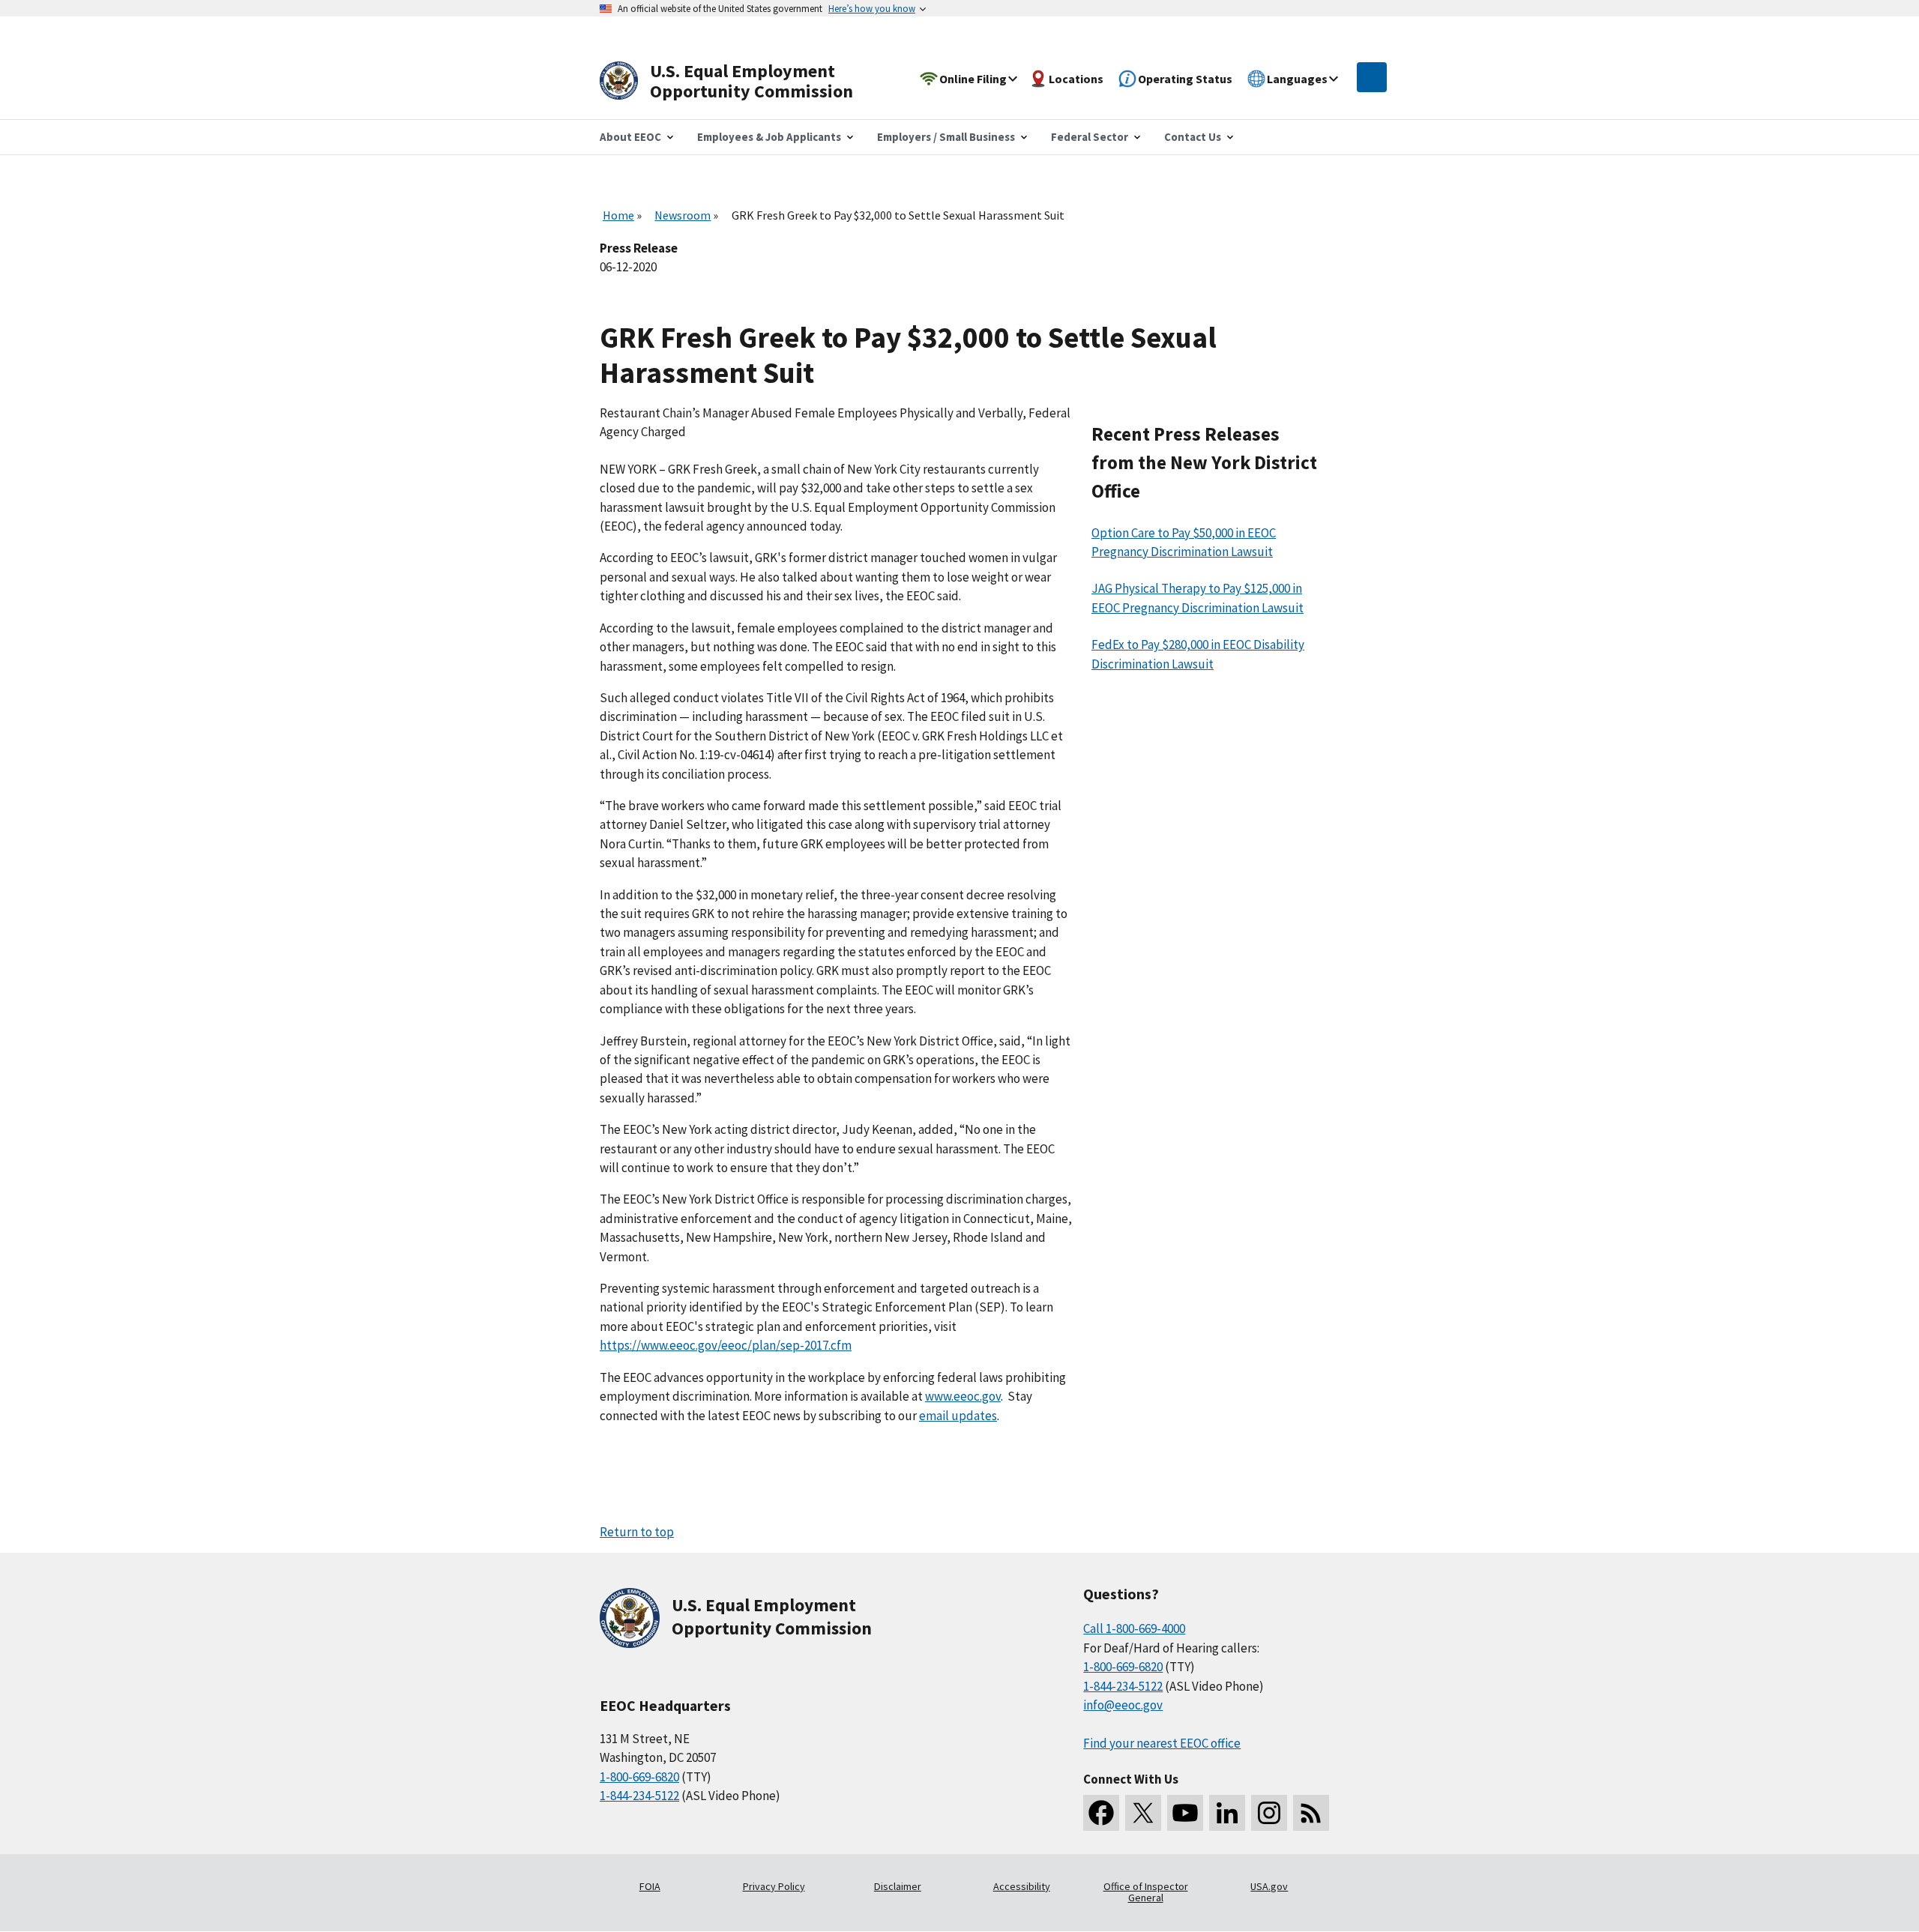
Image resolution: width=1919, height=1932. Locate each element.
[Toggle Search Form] (1372, 77)
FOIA (650, 1886)
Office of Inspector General (1146, 1892)
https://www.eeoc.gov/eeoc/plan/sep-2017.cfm (726, 1345)
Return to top (637, 1532)
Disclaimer (898, 1886)
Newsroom (683, 215)
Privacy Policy (774, 1886)
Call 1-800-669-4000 (1134, 1628)
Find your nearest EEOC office (1162, 1743)
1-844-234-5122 (639, 1796)
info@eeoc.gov (1123, 1705)
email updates (958, 1416)
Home (618, 215)
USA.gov (1269, 1886)
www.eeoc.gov (963, 1396)
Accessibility (1022, 1886)
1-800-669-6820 (639, 1777)
